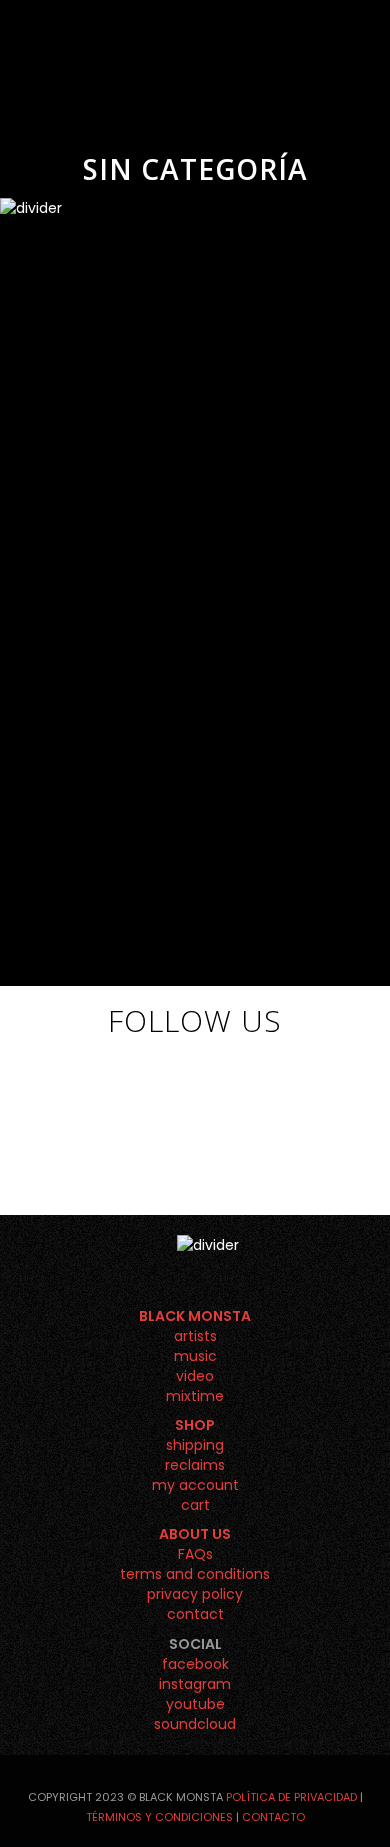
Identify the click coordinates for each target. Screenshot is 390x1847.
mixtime (195, 1396)
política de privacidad (291, 1797)
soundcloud (195, 1724)
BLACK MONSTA (195, 1316)
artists (195, 1336)
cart (195, 1505)
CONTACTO (273, 1817)
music (195, 1356)
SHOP (195, 1425)
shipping (195, 1445)
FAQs (195, 1554)
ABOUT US (195, 1534)
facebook (195, 1664)
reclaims (195, 1465)
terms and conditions (195, 1574)
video (195, 1376)
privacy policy (195, 1594)
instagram (195, 1684)
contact (195, 1614)
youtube (195, 1704)
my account (195, 1485)
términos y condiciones (159, 1817)
